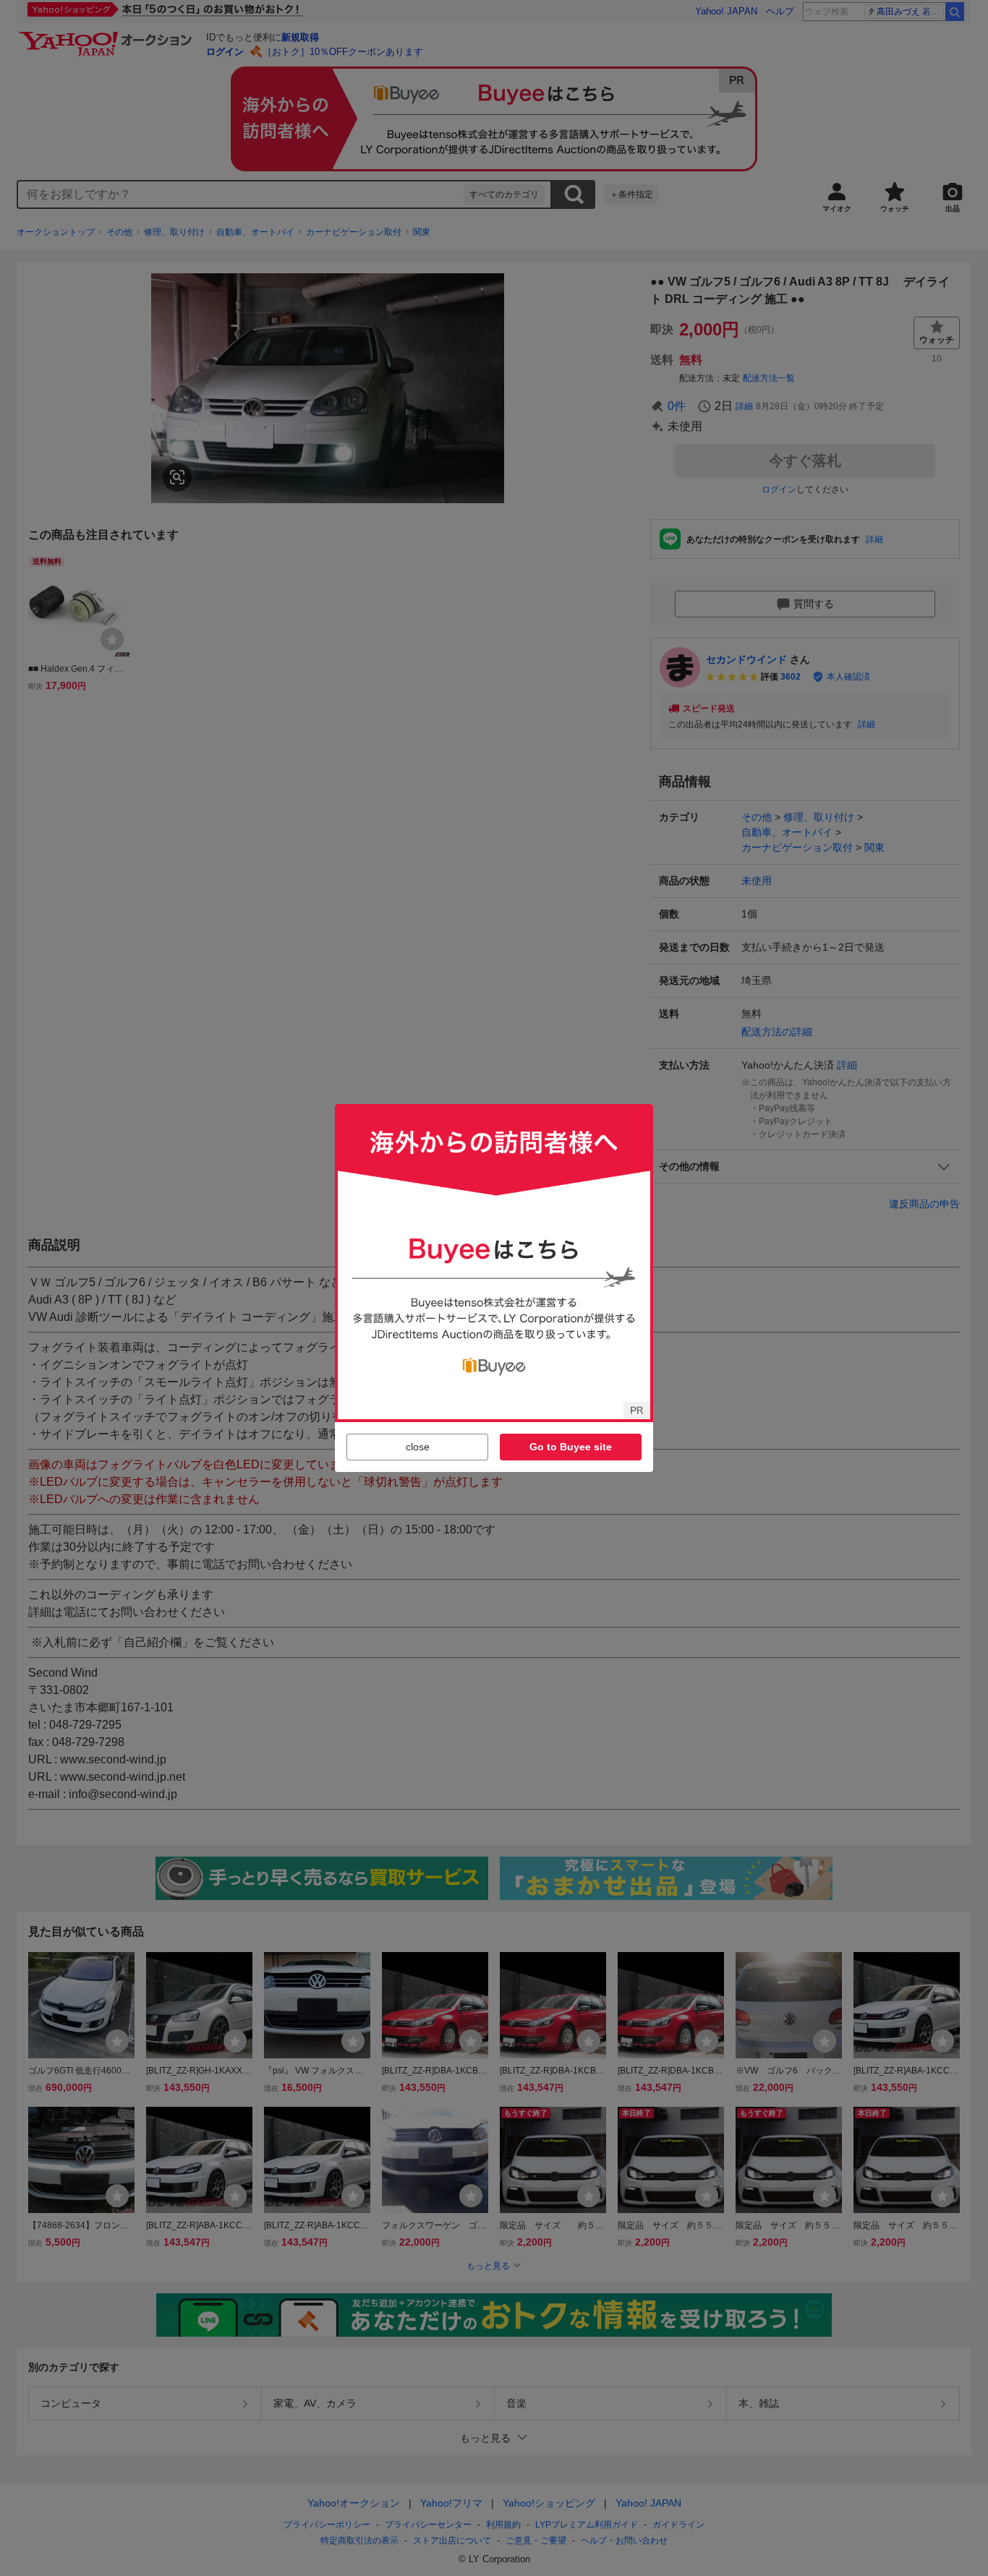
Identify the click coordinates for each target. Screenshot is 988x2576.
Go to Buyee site (571, 1447)
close (418, 1447)
